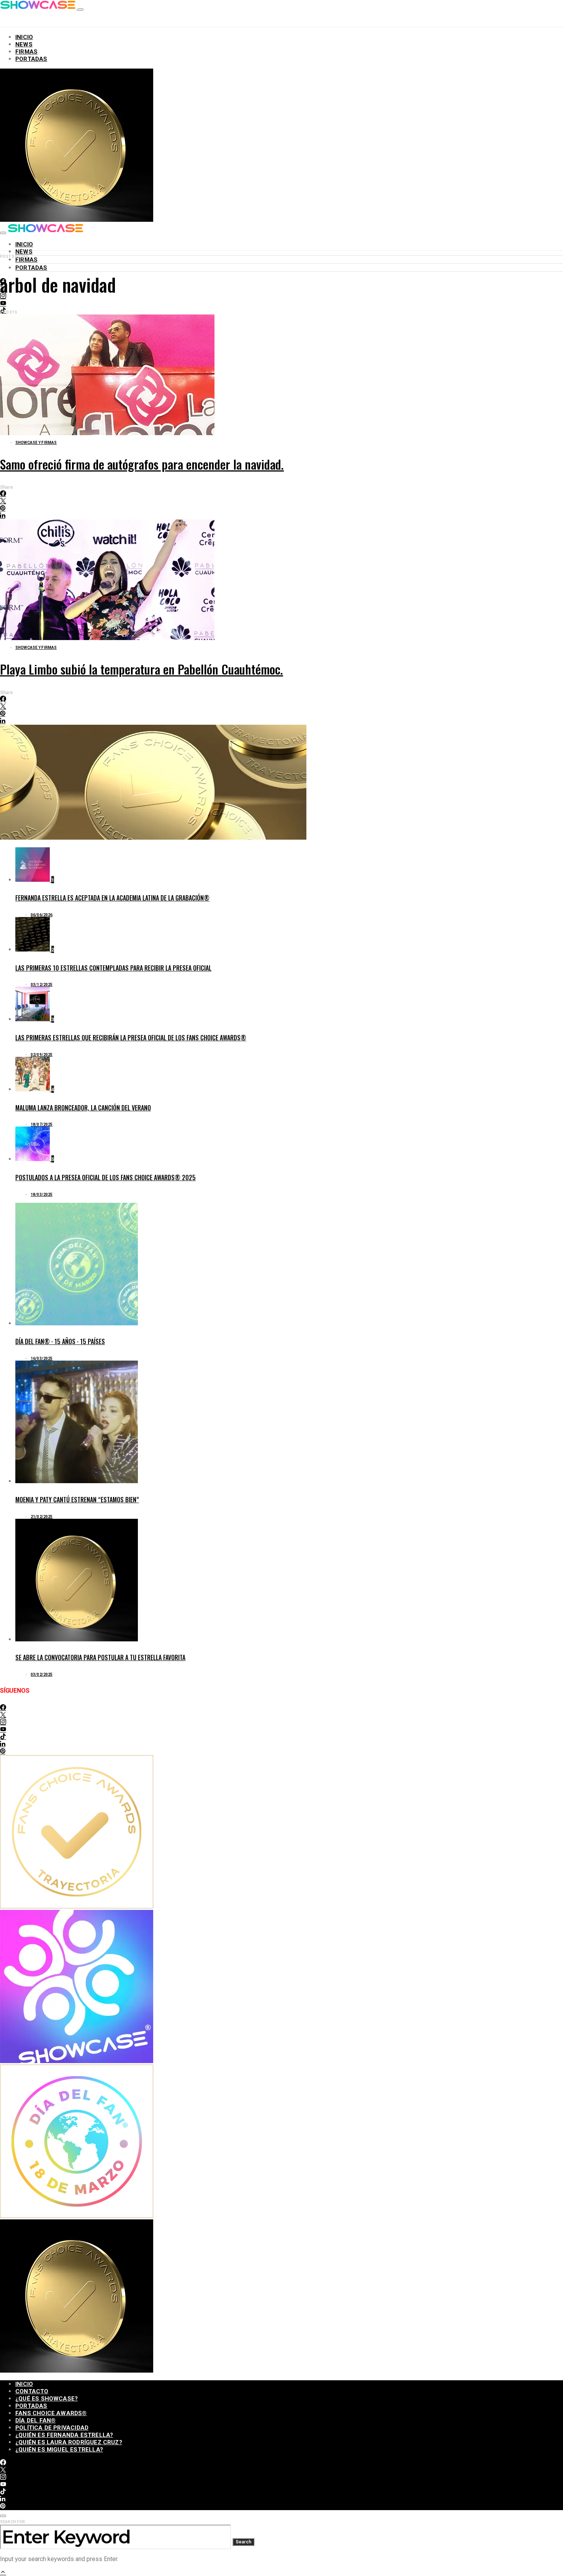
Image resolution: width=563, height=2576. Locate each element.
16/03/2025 (42, 1358)
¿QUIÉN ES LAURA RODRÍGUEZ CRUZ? (69, 2442)
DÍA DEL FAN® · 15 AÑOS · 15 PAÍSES (60, 1341)
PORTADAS (31, 59)
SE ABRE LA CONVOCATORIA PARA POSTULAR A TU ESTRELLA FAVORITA (100, 1657)
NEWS (24, 44)
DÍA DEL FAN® (35, 2420)
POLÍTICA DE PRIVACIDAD (52, 2428)
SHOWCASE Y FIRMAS (36, 443)
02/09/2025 (42, 1055)
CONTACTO (32, 2391)
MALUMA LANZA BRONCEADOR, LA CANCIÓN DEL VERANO (83, 1108)
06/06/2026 (42, 915)
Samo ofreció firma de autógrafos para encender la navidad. (142, 464)
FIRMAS (26, 52)
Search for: (13, 2522)
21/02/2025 (42, 1517)
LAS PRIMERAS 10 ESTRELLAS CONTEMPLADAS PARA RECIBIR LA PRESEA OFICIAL (113, 968)
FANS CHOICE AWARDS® (51, 2413)
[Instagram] (3, 1722)
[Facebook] (3, 1708)
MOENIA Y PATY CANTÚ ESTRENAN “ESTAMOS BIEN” (77, 1500)
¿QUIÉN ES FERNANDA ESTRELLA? (64, 2435)
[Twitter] (3, 1715)
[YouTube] (3, 304)
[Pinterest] (3, 1751)
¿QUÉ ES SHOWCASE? (47, 2399)
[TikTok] (3, 1737)
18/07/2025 (42, 1124)
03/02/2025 (42, 1674)
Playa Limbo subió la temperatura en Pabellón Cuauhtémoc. (142, 669)
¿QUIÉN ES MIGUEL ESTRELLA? (59, 2450)
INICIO (24, 37)
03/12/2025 (42, 985)
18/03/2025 (42, 1195)
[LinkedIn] (3, 1744)
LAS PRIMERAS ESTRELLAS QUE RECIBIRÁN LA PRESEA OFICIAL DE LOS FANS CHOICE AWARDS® (131, 1038)
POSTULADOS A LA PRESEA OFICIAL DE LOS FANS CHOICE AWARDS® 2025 (106, 1177)
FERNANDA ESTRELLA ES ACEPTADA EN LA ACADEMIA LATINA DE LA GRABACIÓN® (112, 898)
